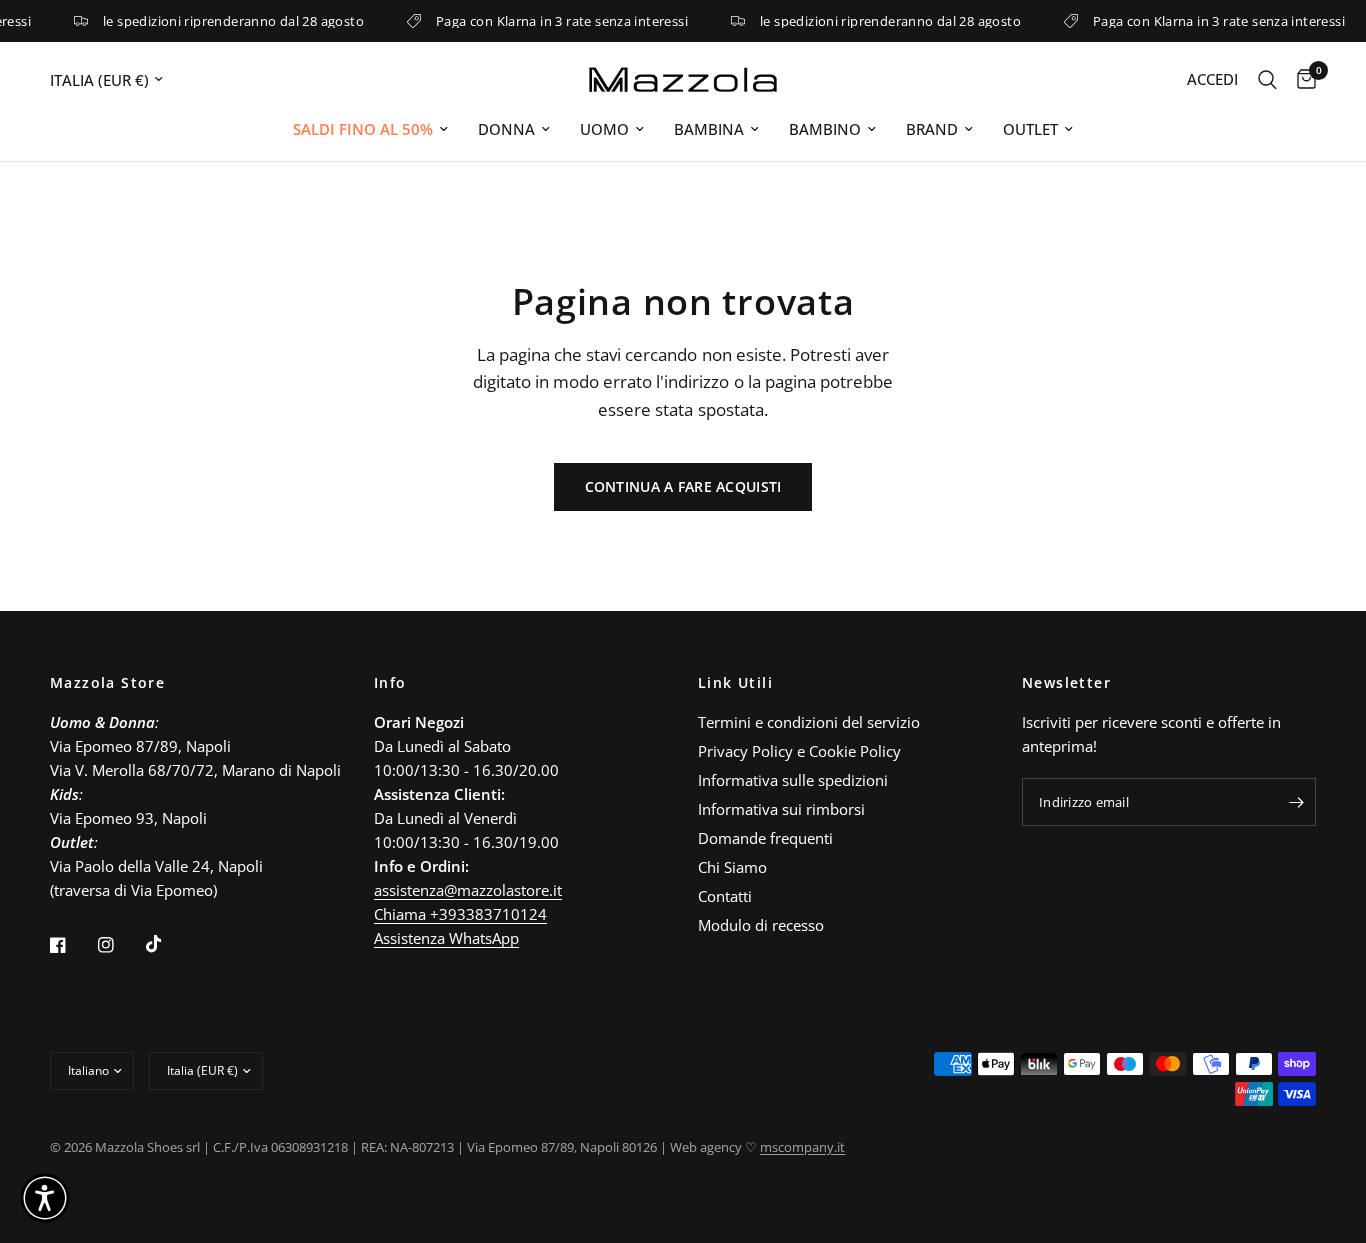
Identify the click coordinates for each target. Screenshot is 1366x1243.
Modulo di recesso (761, 925)
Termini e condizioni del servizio (809, 722)
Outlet (1030, 129)
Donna (506, 129)
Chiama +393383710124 (460, 914)
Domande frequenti (765, 838)
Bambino (825, 129)
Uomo (604, 129)
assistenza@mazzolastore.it (468, 890)
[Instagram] (120, 945)
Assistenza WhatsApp (446, 938)
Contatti (725, 896)
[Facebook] (72, 945)
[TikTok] (168, 944)
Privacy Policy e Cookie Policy (799, 751)
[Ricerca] (1267, 79)
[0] (1301, 79)
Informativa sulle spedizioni (793, 780)
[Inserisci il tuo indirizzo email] (1296, 802)
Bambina (709, 129)
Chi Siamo (732, 867)
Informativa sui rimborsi (781, 809)
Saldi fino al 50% (363, 129)
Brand (932, 129)
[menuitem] (370, 129)
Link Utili (735, 683)
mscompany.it (802, 1147)
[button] (45, 1198)
